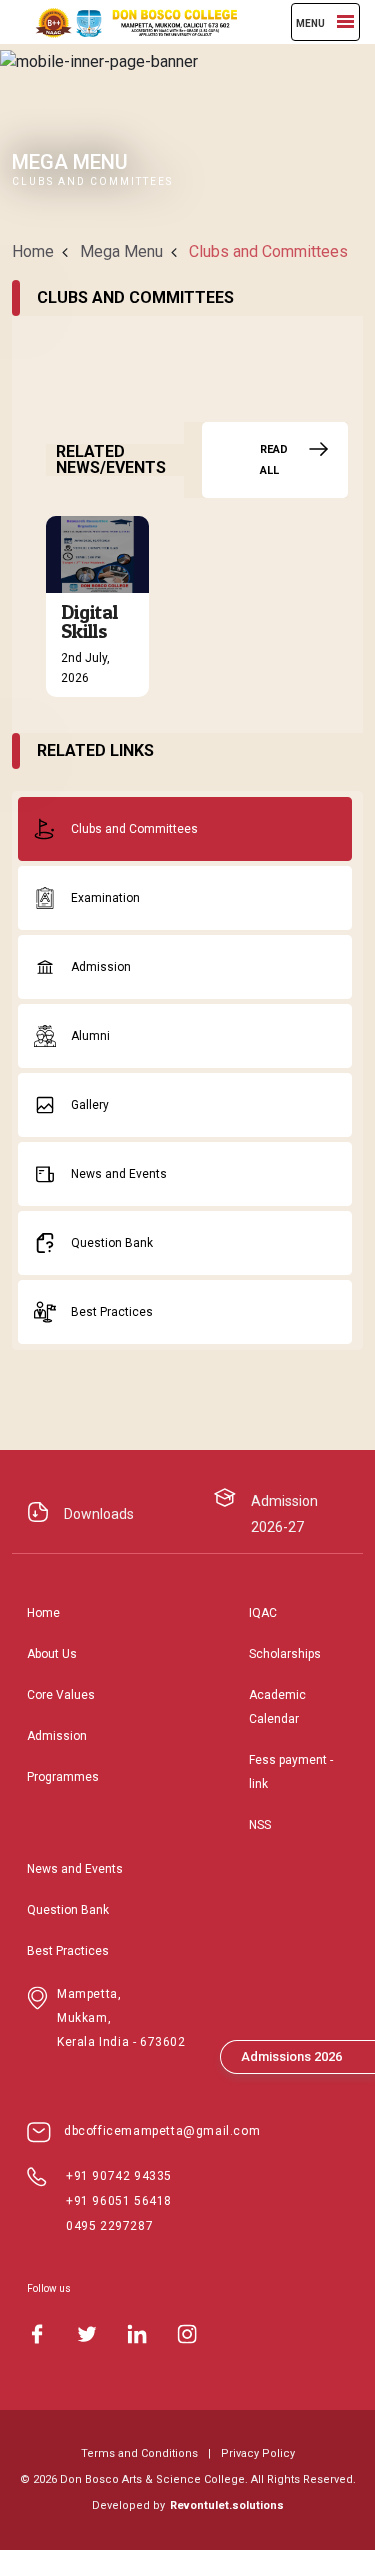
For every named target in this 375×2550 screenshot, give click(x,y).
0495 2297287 (109, 2226)
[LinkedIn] (137, 2334)
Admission (101, 967)
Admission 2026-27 (284, 1514)
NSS (260, 1825)
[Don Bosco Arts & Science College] (127, 22)
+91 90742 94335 (119, 2176)
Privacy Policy (258, 2453)
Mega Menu (121, 251)
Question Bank (112, 1243)
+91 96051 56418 (119, 2201)
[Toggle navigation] (345, 21)
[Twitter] (87, 2334)
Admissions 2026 (291, 2056)
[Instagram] (187, 2334)
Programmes (63, 1777)
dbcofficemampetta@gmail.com (162, 2131)
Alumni (90, 1036)
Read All (274, 460)
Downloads (99, 1514)
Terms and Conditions (139, 2453)
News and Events (119, 1174)
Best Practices (112, 1312)
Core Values (61, 1695)
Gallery (90, 1105)
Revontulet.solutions (227, 2505)
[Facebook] (37, 2334)
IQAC (263, 1613)
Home (33, 251)
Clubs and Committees (134, 829)
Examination (105, 898)
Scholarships (285, 1654)
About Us (52, 1654)
